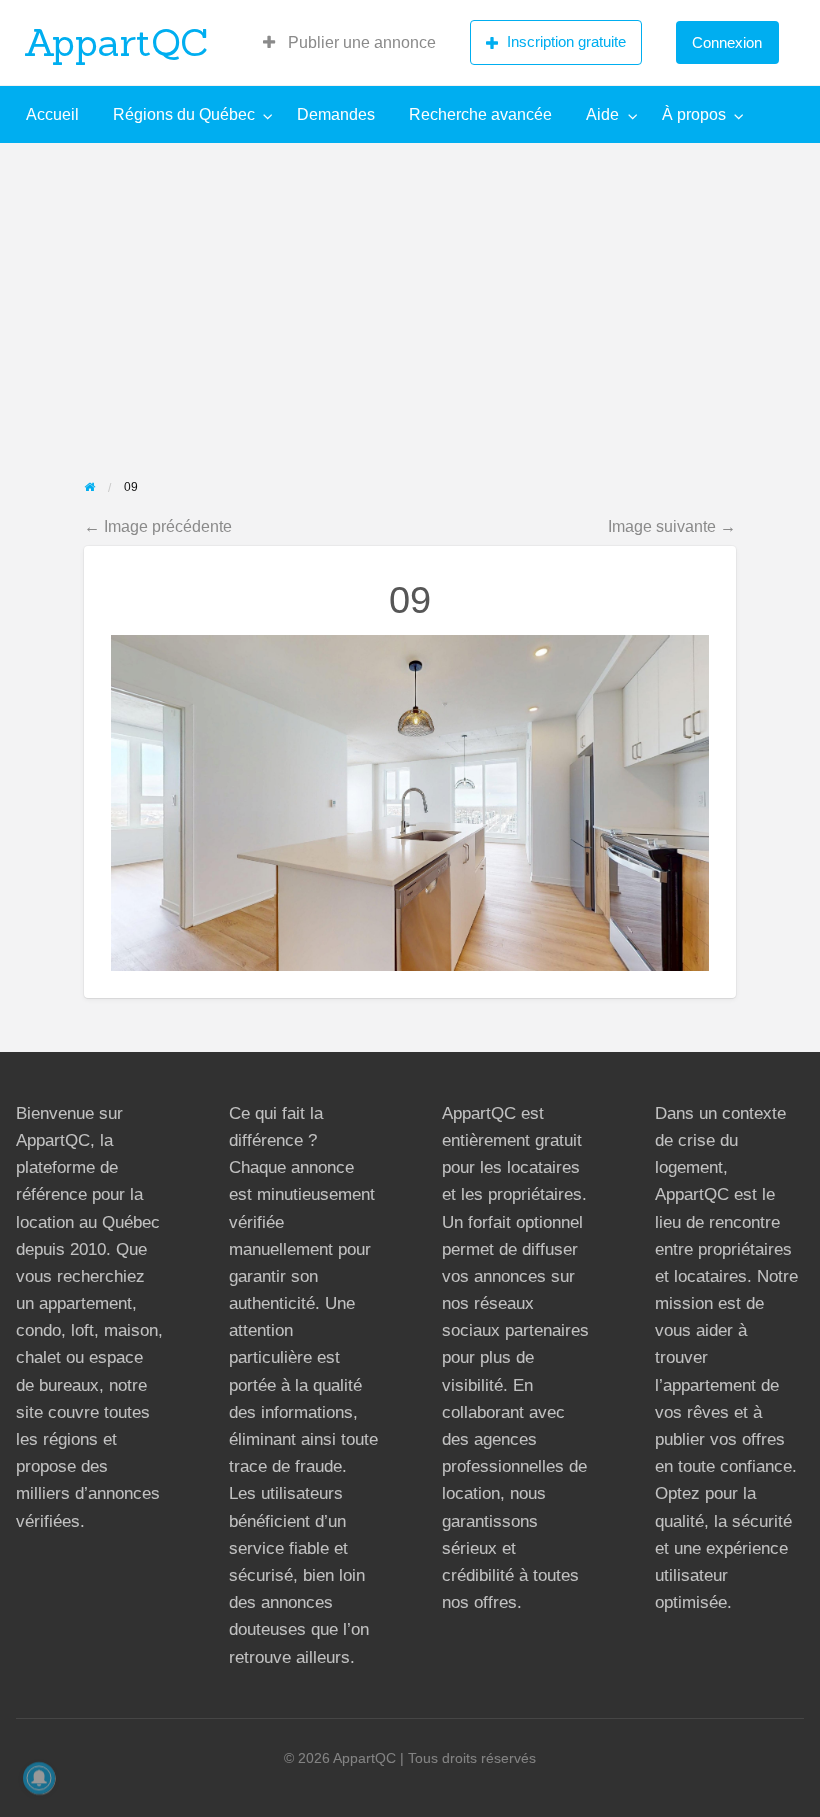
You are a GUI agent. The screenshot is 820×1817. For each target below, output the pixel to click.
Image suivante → (672, 526)
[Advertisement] (410, 293)
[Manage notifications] (39, 1778)
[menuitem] (349, 43)
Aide (602, 114)
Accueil (52, 114)
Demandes (336, 114)
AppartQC (116, 42)
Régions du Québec (184, 114)
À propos (694, 114)
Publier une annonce (360, 42)
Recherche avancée (480, 114)
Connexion (727, 42)
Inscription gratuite (566, 41)
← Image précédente (158, 526)
